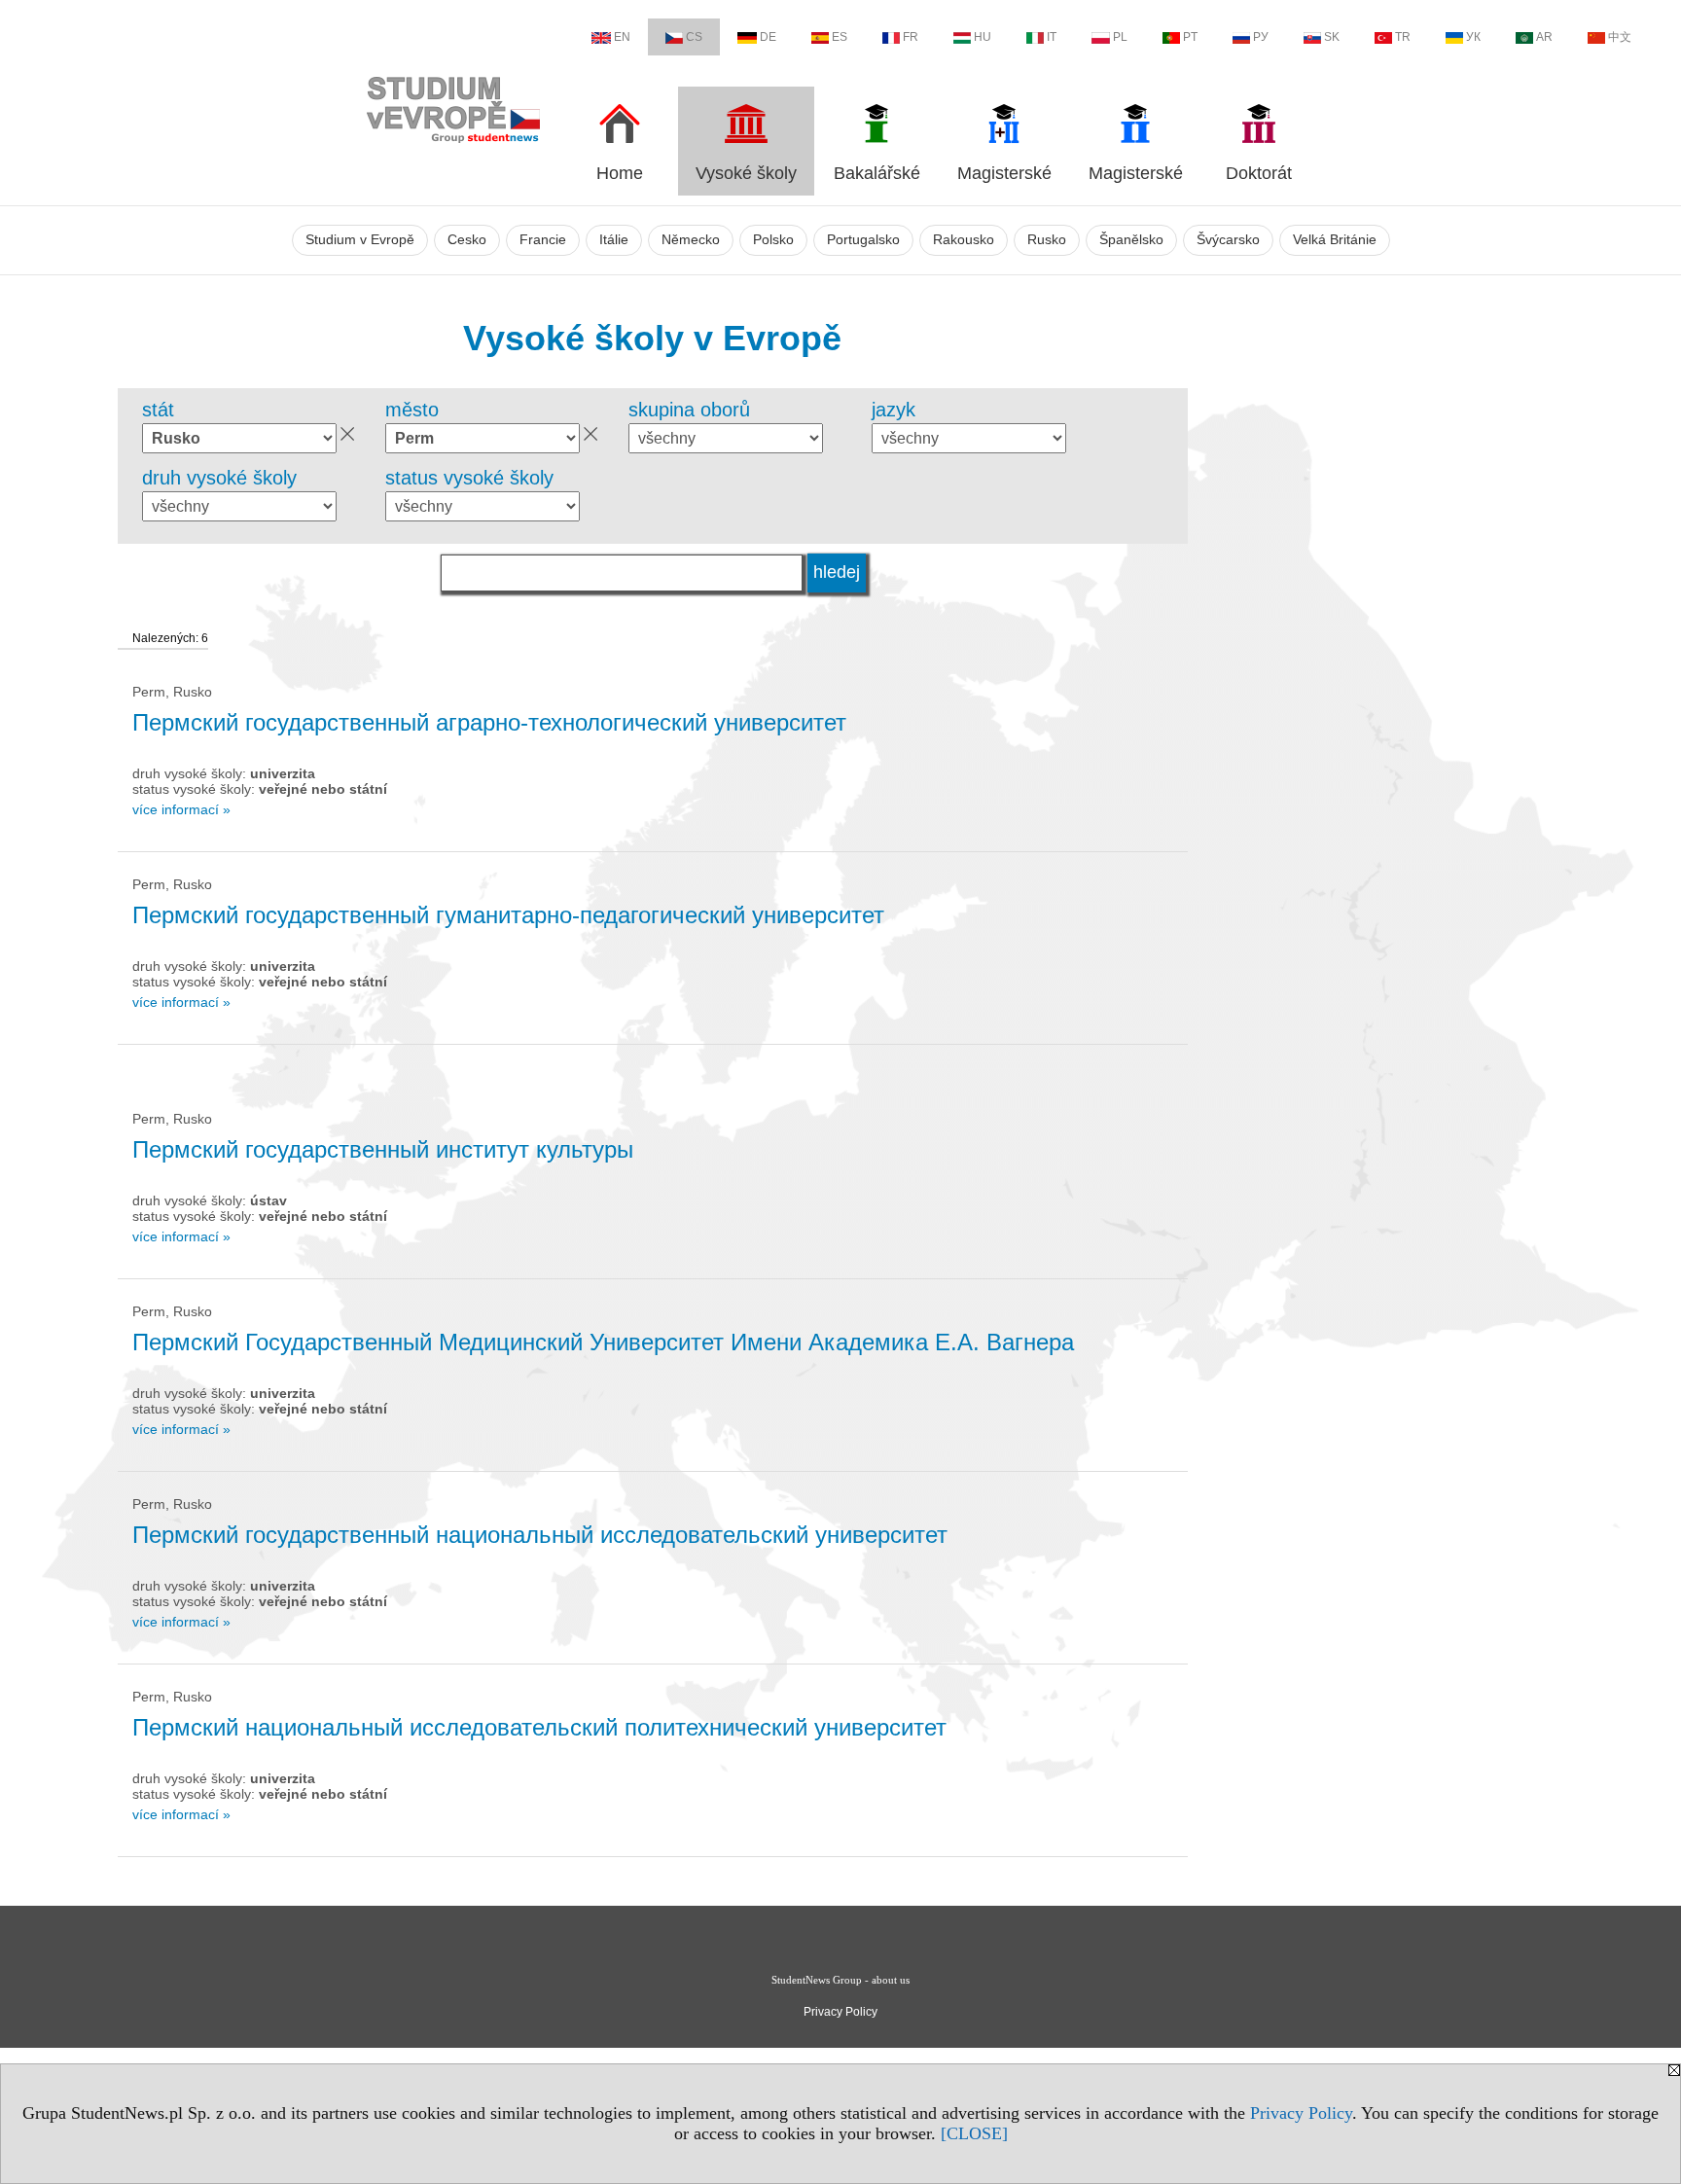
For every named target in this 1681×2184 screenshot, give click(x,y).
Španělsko (1131, 240)
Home (620, 173)
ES (840, 37)
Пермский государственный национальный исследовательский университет (540, 1535)
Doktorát (1259, 173)
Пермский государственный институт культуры (383, 1149)
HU (983, 37)
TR (1403, 37)
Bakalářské (877, 173)
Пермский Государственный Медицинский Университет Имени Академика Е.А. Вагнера (603, 1342)
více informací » (181, 809)
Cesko (467, 240)
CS (694, 37)
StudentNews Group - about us (840, 1980)
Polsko (773, 240)
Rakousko (964, 240)
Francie (543, 240)
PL (1120, 37)
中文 (1620, 37)
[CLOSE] (974, 2133)
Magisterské (1004, 173)
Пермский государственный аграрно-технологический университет (489, 722)
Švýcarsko (1228, 240)
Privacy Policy (1301, 2113)
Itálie (614, 240)
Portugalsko (863, 240)
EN (622, 37)
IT (1052, 37)
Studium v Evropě (360, 240)
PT (1190, 37)
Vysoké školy (746, 173)
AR (1544, 37)
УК (1473, 37)
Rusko (1047, 240)
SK (1332, 37)
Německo (691, 240)
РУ (1261, 37)
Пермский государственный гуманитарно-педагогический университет (508, 915)
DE (768, 37)
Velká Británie (1335, 240)
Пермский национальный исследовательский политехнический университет (539, 1727)
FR (911, 37)
